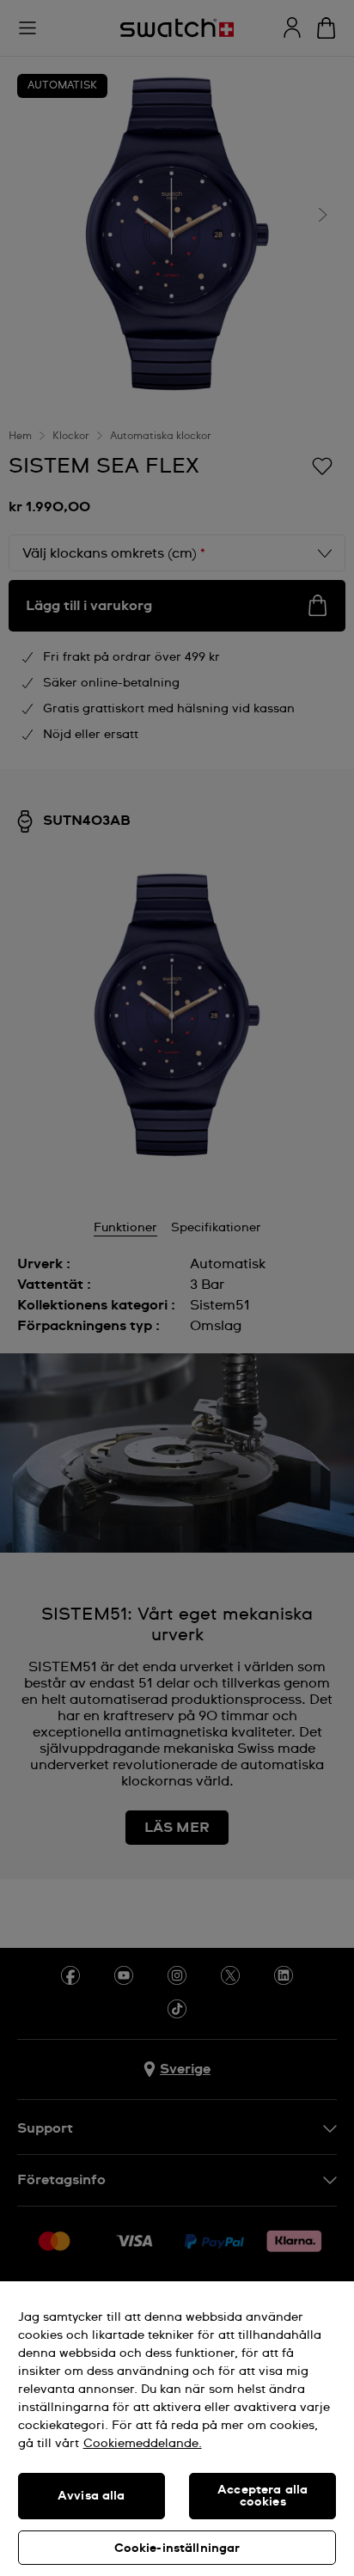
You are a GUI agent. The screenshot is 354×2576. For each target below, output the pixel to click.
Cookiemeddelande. (143, 2444)
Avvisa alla (92, 2496)
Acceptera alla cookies (262, 2496)
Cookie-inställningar (177, 2549)
